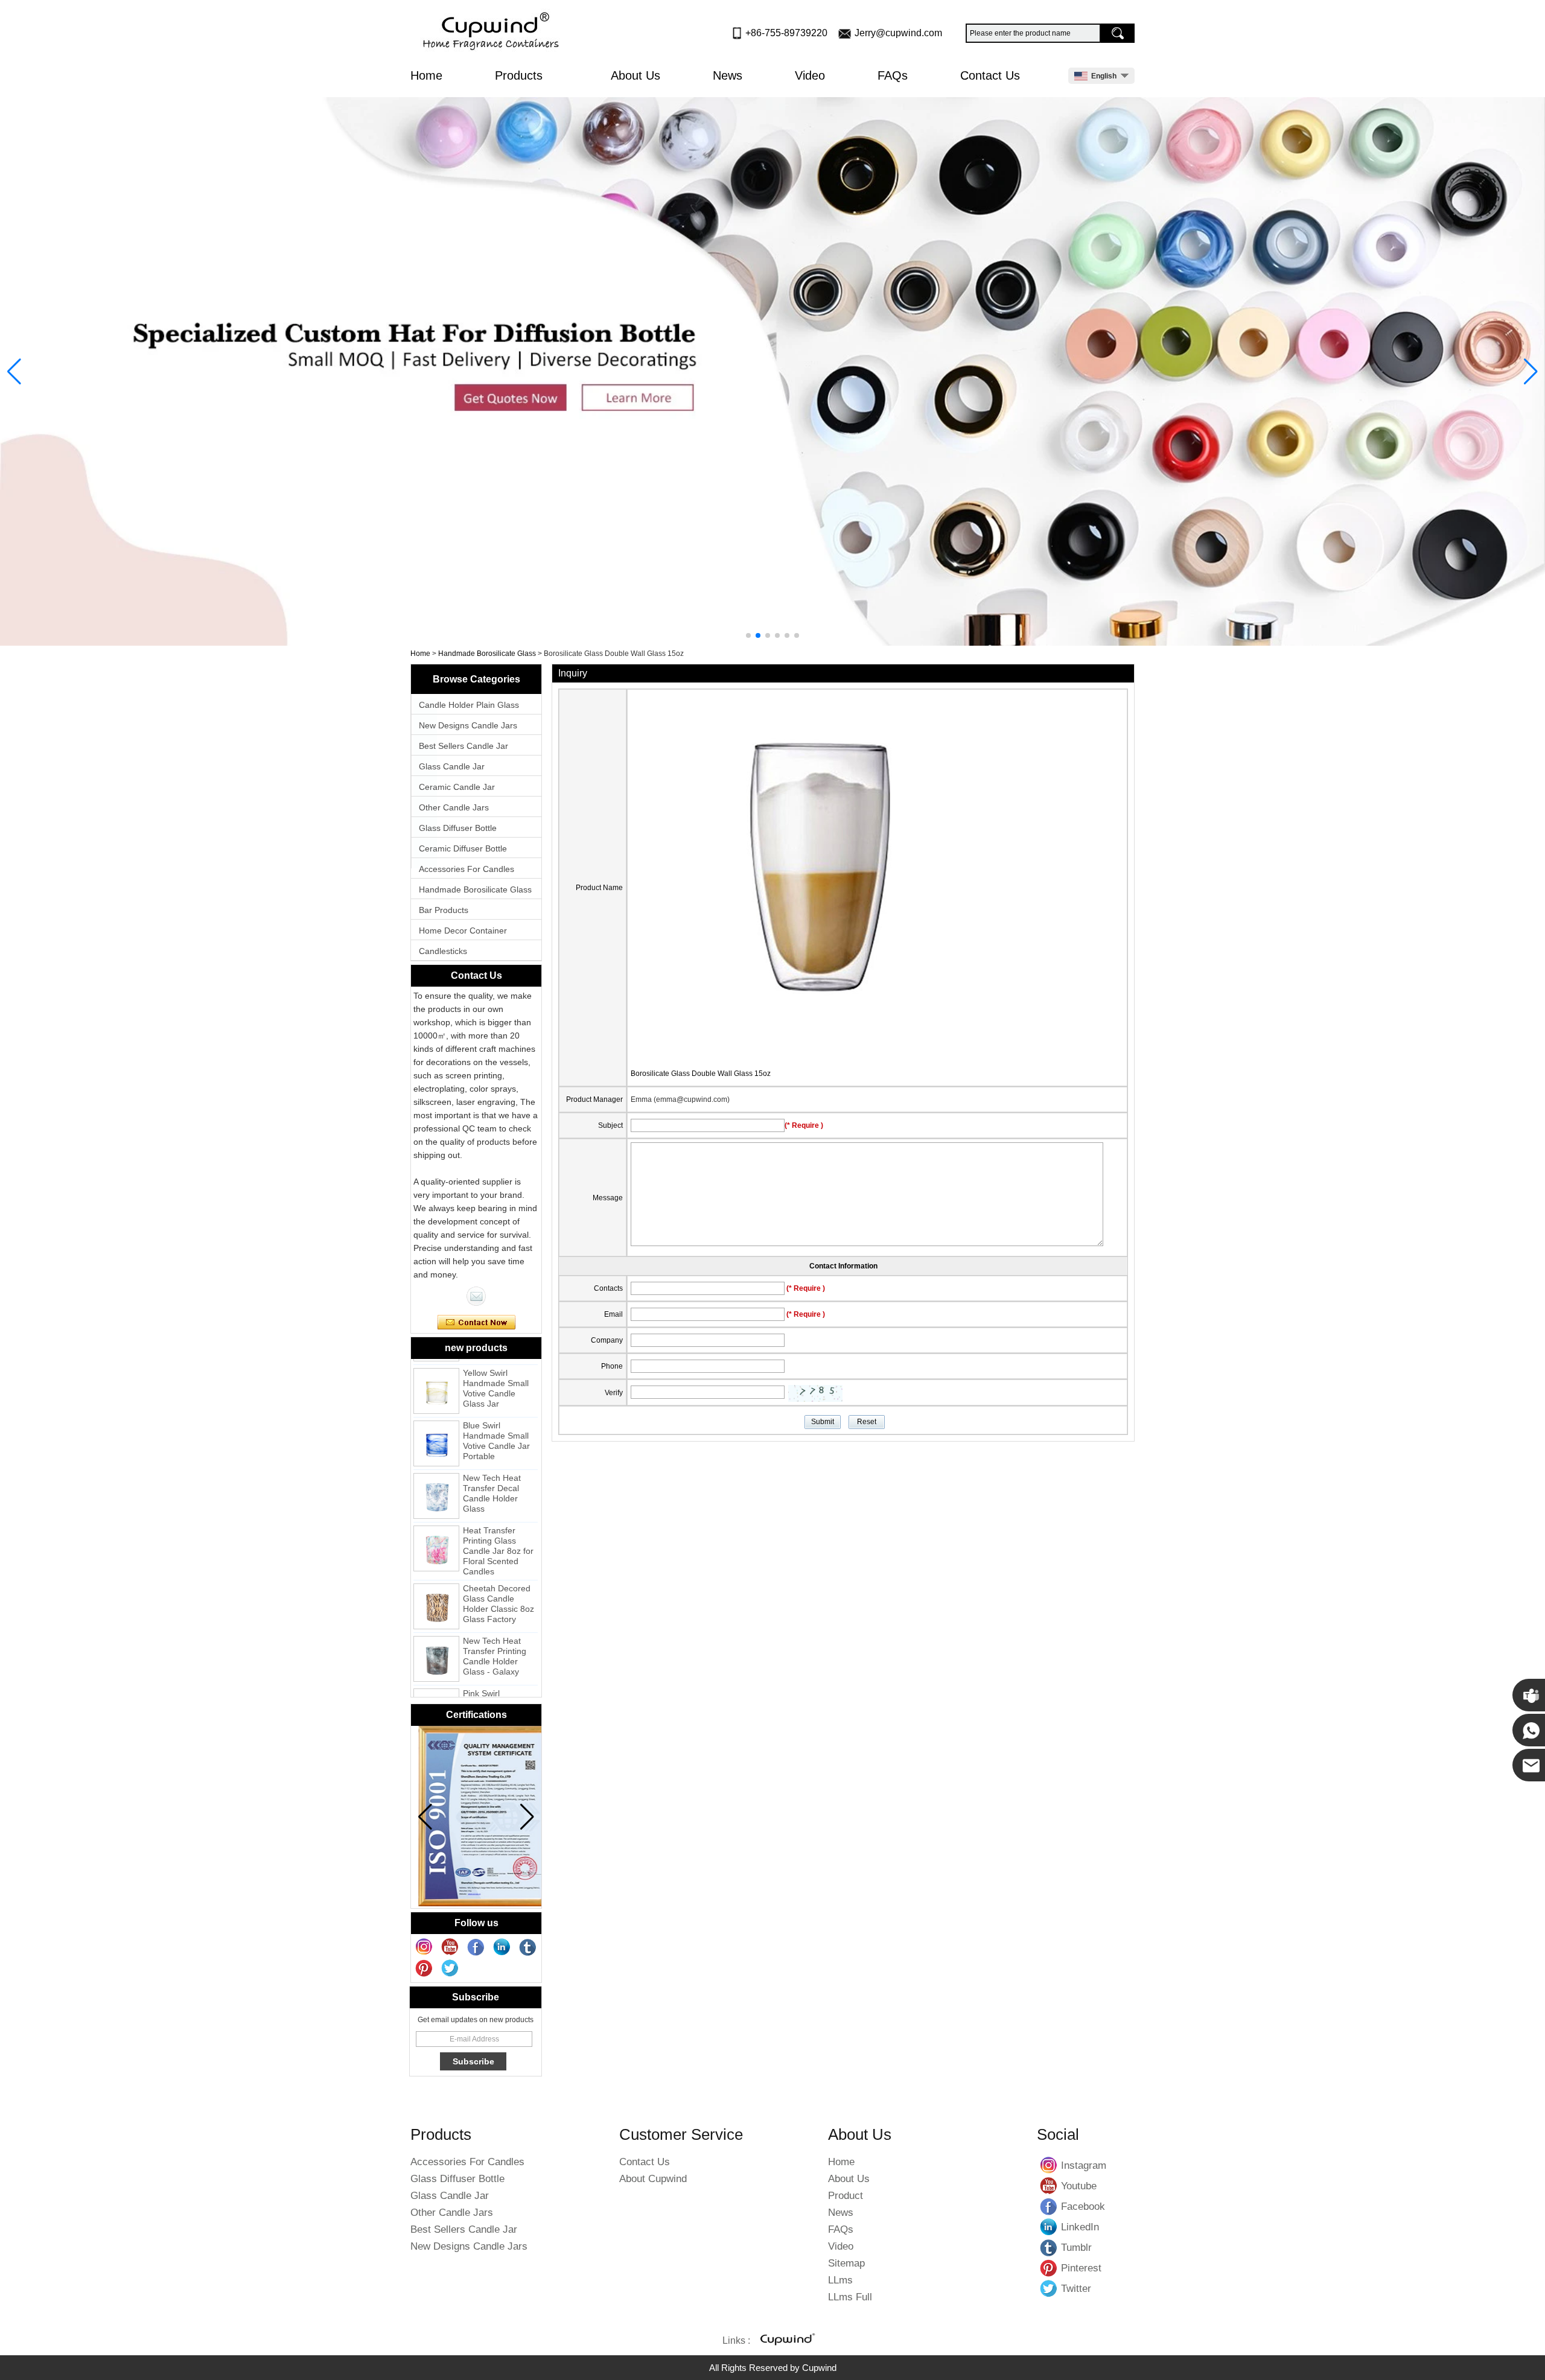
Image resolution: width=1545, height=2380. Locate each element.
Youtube (1049, 2186)
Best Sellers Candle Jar (463, 746)
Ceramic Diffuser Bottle (463, 848)
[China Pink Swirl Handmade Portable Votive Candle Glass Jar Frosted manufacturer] (436, 1686)
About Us (636, 75)
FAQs (893, 75)
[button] (748, 635)
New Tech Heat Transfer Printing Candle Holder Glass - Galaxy (495, 1631)
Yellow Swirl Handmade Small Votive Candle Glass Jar (496, 1363)
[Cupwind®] (786, 2341)
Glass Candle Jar (452, 766)
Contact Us (990, 75)
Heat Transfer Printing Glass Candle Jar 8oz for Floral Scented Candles (498, 1526)
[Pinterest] (424, 1968)
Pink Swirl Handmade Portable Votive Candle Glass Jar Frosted (496, 1688)
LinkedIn (1049, 2227)
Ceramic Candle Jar (457, 787)
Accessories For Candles (467, 869)
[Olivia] (476, 1296)
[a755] (772, 371)
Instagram (1049, 2165)
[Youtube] (450, 1947)
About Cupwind (653, 2179)
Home (426, 75)
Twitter (1049, 2288)
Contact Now (476, 1323)
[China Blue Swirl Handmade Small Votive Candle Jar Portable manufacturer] (436, 1418)
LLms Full (850, 2297)
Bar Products (444, 910)
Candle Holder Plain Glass (469, 705)
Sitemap (846, 2263)
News (728, 75)
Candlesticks (443, 951)
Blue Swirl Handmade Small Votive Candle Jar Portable (496, 1415)
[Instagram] (424, 1947)
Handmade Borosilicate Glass (487, 654)
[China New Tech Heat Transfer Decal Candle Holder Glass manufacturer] (436, 1471)
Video (810, 75)
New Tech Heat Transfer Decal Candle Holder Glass (492, 1468)
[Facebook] (476, 1947)
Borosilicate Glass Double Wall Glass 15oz (701, 1074)
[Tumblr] (528, 1947)
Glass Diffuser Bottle (458, 828)
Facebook (1049, 2206)
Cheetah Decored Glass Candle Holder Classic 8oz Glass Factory (499, 1578)
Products (521, 75)
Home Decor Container (463, 931)
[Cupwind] (493, 32)
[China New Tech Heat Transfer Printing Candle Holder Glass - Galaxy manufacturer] (436, 1634)
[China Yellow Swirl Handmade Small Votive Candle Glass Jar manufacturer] (436, 1366)
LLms (840, 2280)
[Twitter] (450, 1968)
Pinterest (1049, 2268)
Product (846, 2196)
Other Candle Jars (454, 807)
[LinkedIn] (502, 1947)
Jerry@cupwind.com (898, 33)
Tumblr (1049, 2247)
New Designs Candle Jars (468, 725)
